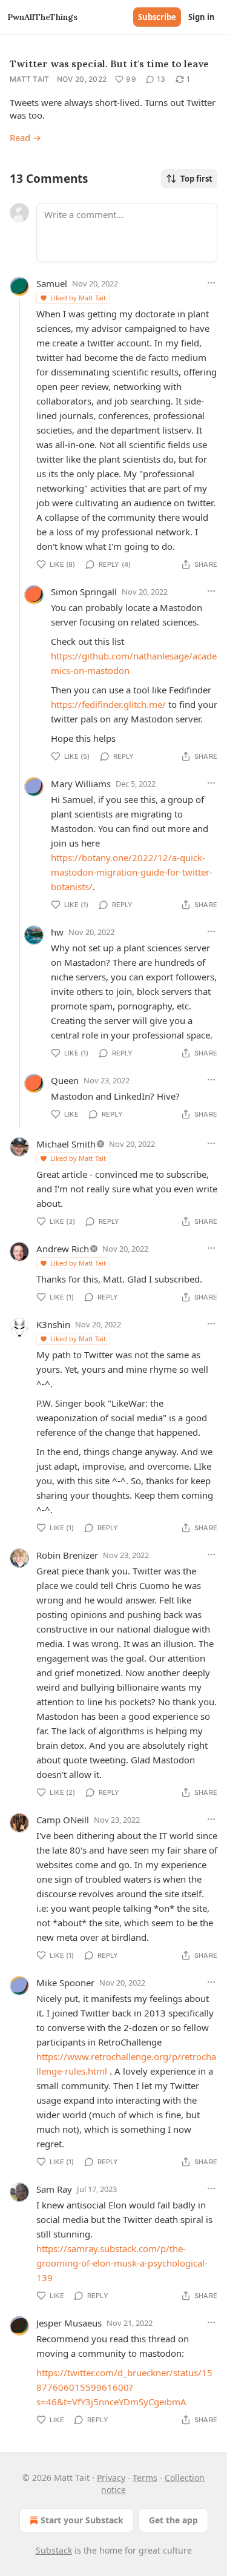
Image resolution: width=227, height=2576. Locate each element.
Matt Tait (30, 79)
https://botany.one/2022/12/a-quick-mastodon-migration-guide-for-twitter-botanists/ (132, 872)
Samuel (52, 283)
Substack (54, 2550)
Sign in (202, 17)
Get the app (173, 2520)
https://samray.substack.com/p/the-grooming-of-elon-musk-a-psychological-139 (122, 2263)
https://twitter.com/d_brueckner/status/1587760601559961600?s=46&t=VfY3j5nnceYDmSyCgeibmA (124, 2387)
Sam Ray (54, 2189)
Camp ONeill (63, 1820)
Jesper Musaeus (69, 2323)
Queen (65, 1080)
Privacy (111, 2478)
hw (57, 932)
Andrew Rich (63, 1249)
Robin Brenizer (67, 1555)
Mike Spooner (65, 1983)
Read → (25, 137)
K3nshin (53, 1324)
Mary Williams (81, 784)
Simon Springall (84, 592)
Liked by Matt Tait (78, 298)
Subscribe (157, 17)
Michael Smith (66, 1144)
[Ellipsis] (211, 283)
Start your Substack (82, 2520)
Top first (196, 179)
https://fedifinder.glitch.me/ (108, 704)
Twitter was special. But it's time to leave (109, 64)
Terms (145, 2478)
